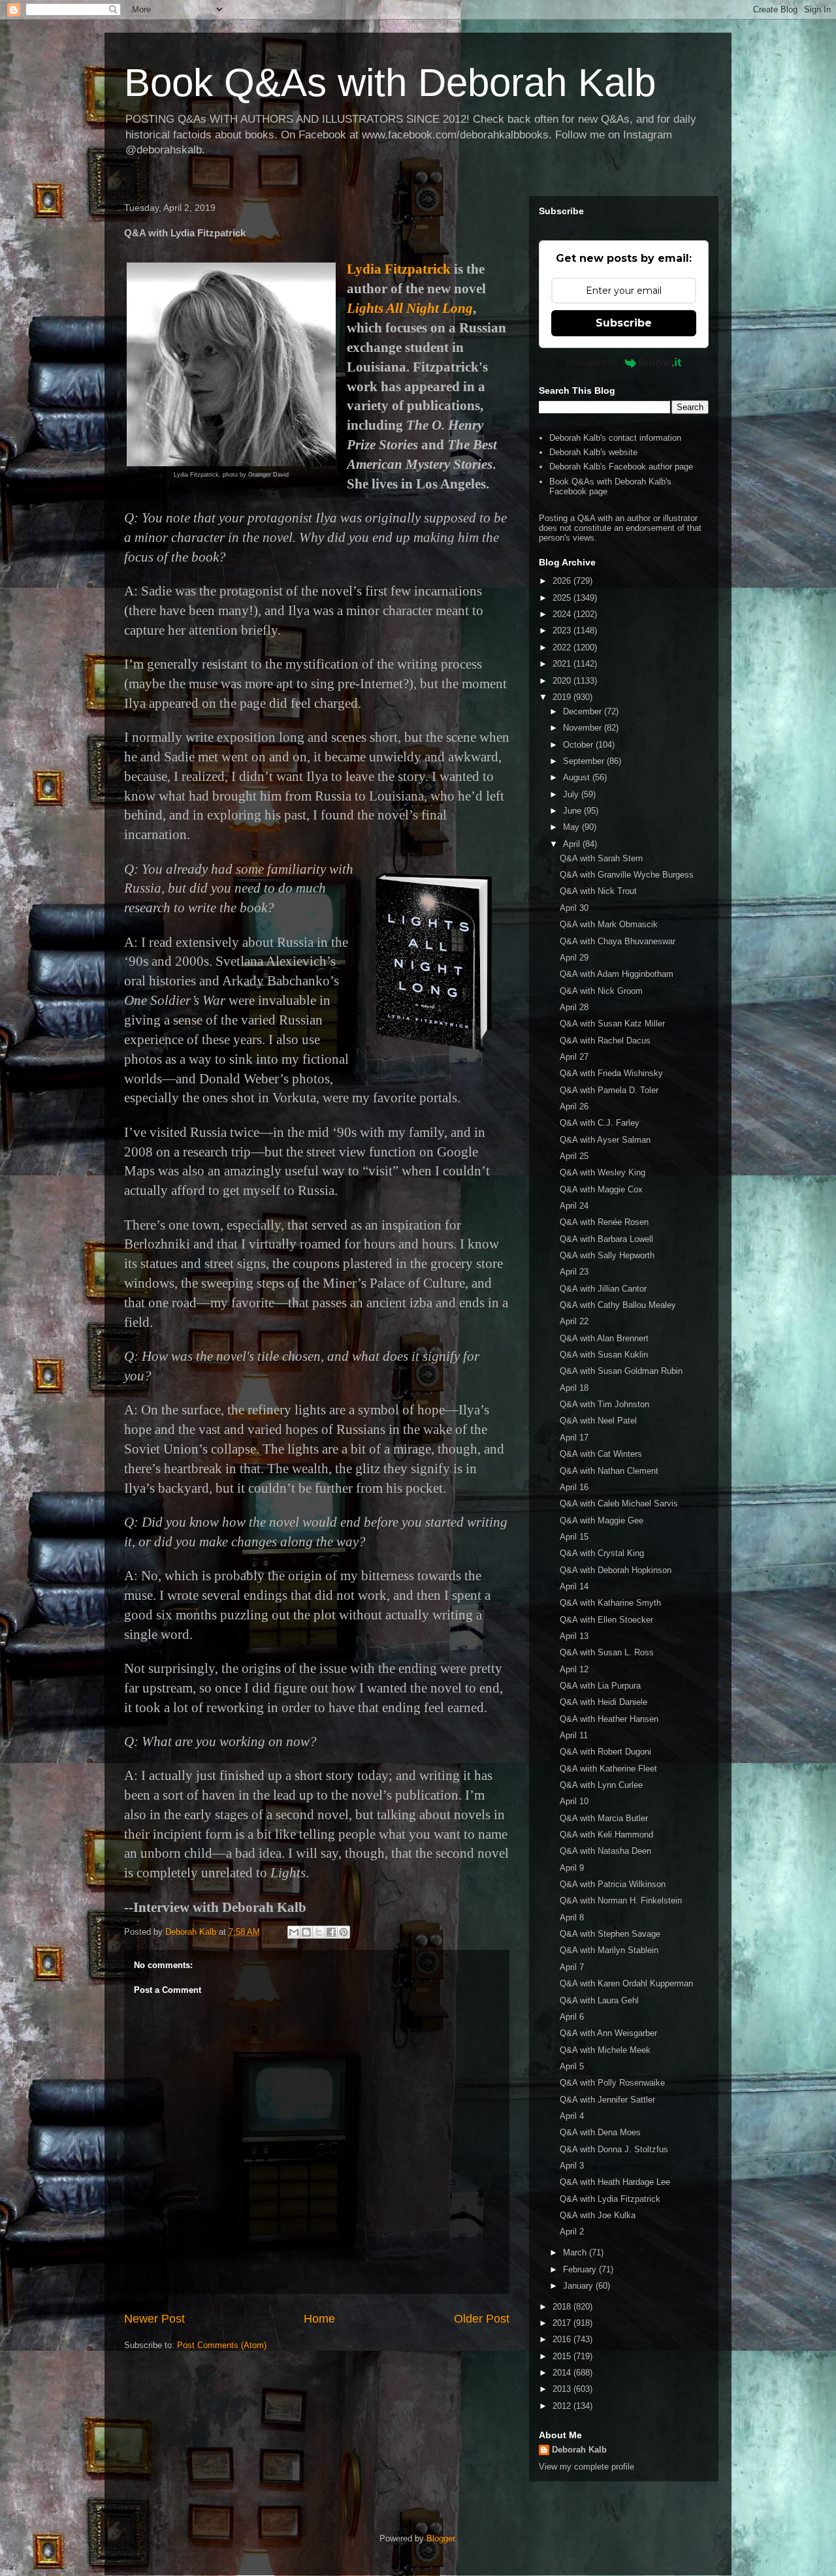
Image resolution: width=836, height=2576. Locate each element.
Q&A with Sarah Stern (601, 858)
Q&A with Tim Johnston (604, 1404)
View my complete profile (587, 2467)
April (573, 844)
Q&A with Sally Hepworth (607, 1255)
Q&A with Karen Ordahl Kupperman (626, 1983)
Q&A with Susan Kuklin (604, 1355)
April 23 (574, 1272)
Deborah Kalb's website (593, 452)
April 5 (572, 2066)
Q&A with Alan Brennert (604, 1338)
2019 (563, 697)
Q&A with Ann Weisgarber (608, 2033)
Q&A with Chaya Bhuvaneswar (618, 941)
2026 (563, 581)
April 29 (574, 958)
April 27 (574, 1057)
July (572, 794)
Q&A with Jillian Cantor (603, 1289)
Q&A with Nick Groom (601, 991)
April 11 (574, 1735)
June (573, 811)
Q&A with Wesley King (603, 1172)
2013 (563, 2389)
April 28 (574, 1007)
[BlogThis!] (306, 1932)
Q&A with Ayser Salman (605, 1140)
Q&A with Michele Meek (605, 2050)
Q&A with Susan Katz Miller (612, 1024)
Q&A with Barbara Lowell (606, 1239)
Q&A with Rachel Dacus (605, 1041)
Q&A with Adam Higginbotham (617, 974)
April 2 (572, 2232)
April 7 (572, 1967)
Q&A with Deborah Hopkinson (616, 1570)
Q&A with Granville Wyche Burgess (627, 875)
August (578, 777)
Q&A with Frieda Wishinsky (611, 1073)
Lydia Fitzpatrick (399, 269)
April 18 (574, 1388)
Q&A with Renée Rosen (604, 1222)
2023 (563, 630)
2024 (563, 614)
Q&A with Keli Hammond (606, 1835)
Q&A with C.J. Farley (600, 1123)
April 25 (574, 1156)
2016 (563, 2339)
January (579, 2286)
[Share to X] (319, 1932)
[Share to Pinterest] (344, 1932)
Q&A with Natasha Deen (605, 1851)
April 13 (574, 1636)
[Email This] (294, 1932)
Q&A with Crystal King (602, 1553)
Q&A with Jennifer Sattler (607, 2100)
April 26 (574, 1106)
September (585, 761)
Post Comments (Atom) (222, 2345)
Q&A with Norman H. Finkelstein (621, 1900)
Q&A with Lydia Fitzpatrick (610, 2199)
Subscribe (624, 323)
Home (319, 2319)
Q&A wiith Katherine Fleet (608, 1769)
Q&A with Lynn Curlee (601, 1785)
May (572, 827)
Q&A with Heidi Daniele (603, 1702)
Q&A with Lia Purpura (600, 1686)
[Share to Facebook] (331, 1932)
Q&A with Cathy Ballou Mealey (618, 1305)
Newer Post (154, 2319)
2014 (563, 2373)
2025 (563, 598)
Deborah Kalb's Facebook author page (621, 467)
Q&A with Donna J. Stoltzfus (614, 2149)
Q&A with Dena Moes (600, 2132)
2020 (563, 681)
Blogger (441, 2538)
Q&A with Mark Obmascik (609, 924)
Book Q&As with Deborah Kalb (390, 83)
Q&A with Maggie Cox (601, 1189)
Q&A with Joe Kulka (598, 2215)
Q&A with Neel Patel (598, 1421)
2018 (563, 2307)
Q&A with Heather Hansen (609, 1719)
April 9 (572, 1868)
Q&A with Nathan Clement (609, 1471)
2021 (563, 664)
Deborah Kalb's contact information (615, 438)
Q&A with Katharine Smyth (610, 1603)
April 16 (574, 1487)
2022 (563, 647)
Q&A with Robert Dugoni (605, 1752)
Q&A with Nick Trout (598, 891)
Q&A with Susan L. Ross (607, 1652)
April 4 (572, 2116)
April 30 (574, 908)
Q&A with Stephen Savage (610, 1934)
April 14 (574, 1586)
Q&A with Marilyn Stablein (609, 1950)
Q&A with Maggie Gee (602, 1520)
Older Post (482, 2319)
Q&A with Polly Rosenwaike (612, 2083)
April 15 (574, 1537)
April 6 (572, 2017)
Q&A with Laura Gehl (599, 2000)
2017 (563, 2323)
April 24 (574, 1206)
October (579, 745)
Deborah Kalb (579, 2450)
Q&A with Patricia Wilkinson (613, 1884)
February (581, 2269)
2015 (563, 2356)
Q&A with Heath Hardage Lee (615, 2182)
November (584, 728)
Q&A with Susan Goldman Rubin (621, 1371)
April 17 (574, 1438)
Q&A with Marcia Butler (604, 1818)
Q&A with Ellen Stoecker (606, 1620)
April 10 (574, 1801)
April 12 (574, 1669)
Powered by (592, 362)
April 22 (574, 1321)
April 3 (572, 2166)
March (576, 2252)
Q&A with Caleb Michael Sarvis (619, 1503)
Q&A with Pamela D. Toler (609, 1090)
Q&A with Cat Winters (601, 1454)
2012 (563, 2406)
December (584, 711)
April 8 (572, 1917)
